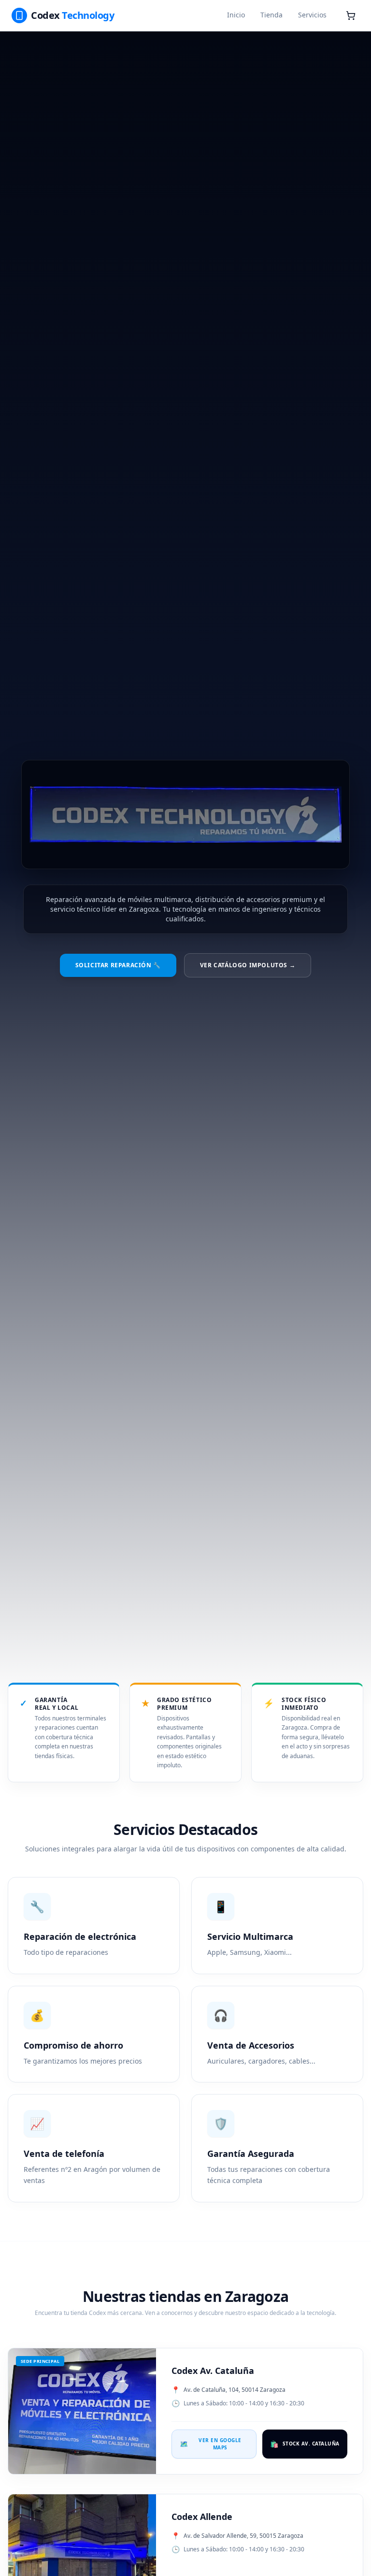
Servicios (312, 15)
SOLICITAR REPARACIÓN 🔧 (118, 965)
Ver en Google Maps (211, 2444)
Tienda (271, 15)
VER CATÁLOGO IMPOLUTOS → (248, 965)
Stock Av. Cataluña (305, 2444)
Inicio (236, 15)
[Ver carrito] (351, 15)
